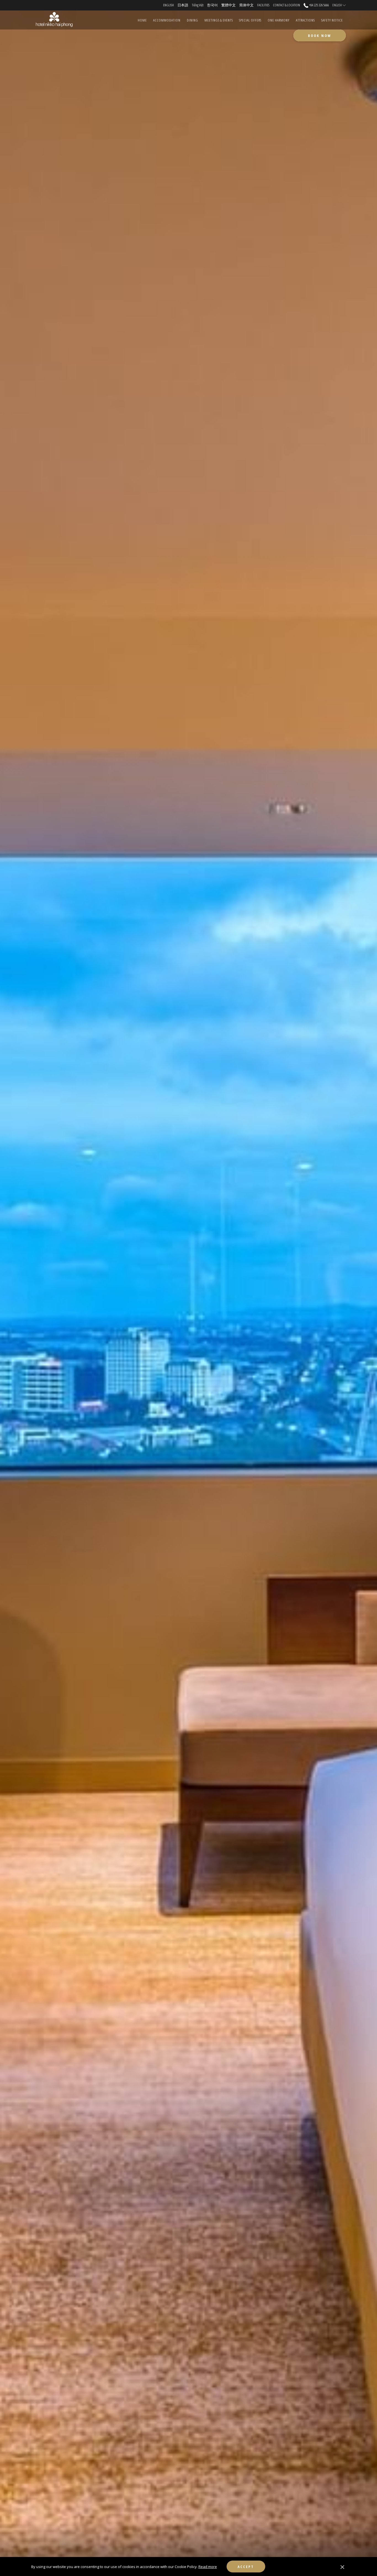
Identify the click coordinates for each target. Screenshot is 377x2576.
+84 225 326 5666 (319, 5)
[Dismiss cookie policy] (342, 2567)
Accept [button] (246, 2567)
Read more (208, 2567)
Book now (320, 36)
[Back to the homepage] (54, 20)
